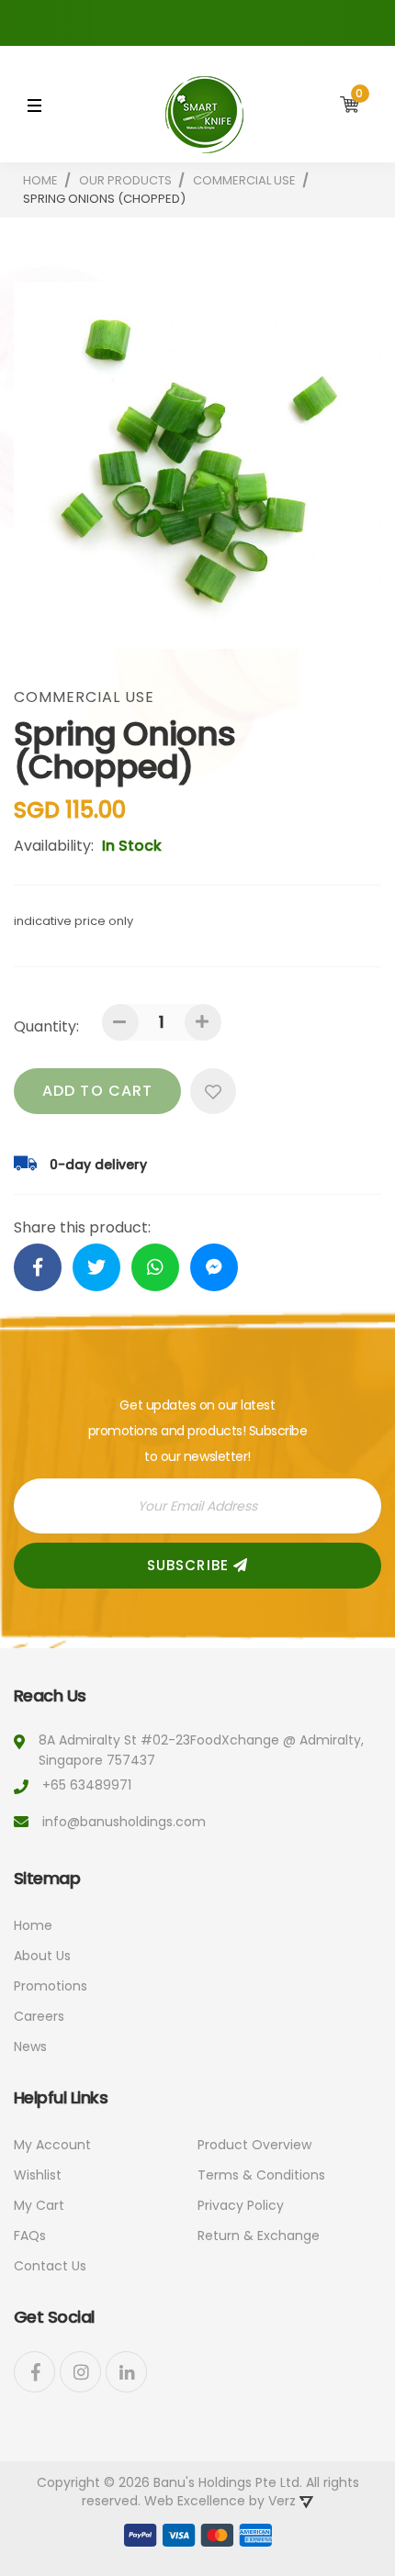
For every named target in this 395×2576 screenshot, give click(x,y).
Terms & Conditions (261, 2175)
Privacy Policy (241, 2205)
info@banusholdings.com (124, 1822)
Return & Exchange (259, 2236)
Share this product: (82, 1228)
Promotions (51, 1986)
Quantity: (46, 1026)
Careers (39, 2016)
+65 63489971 (87, 1785)
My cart (39, 2205)
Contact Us (50, 2266)
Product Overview (254, 2145)
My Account (52, 2145)
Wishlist (38, 2175)
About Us (42, 1956)
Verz (284, 2501)
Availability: (54, 846)
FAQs (30, 2236)
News (30, 2046)
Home (33, 1925)
